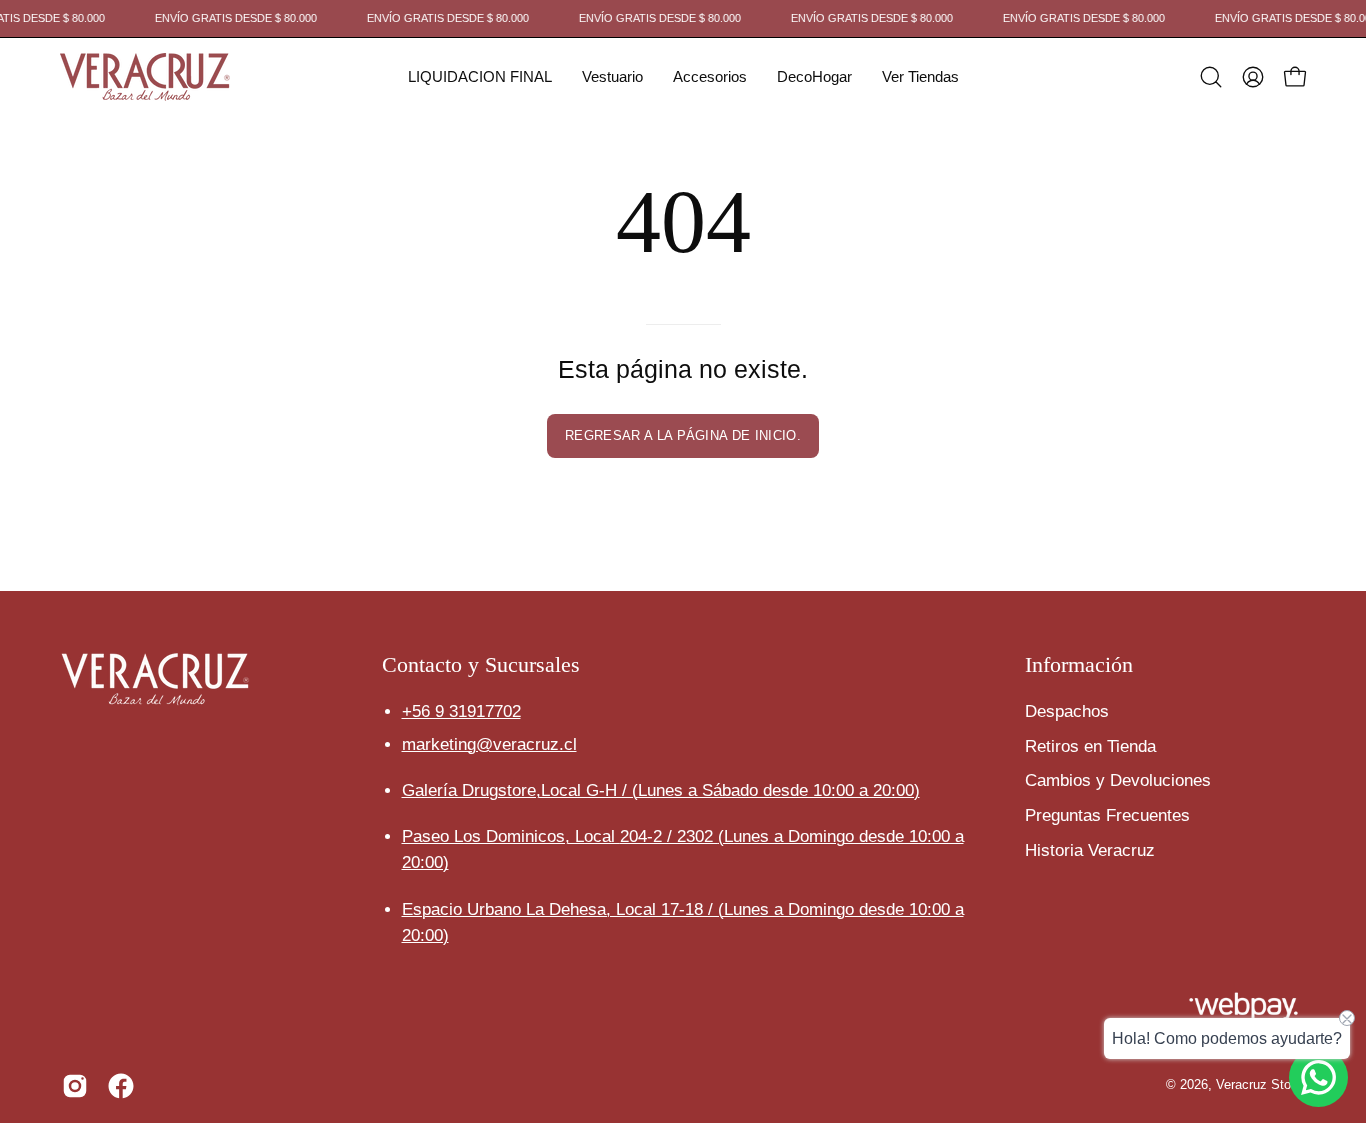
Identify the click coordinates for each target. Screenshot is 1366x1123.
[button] (480, 77)
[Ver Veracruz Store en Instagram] (75, 1086)
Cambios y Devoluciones (1118, 780)
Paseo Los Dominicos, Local (560, 836)
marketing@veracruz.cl (489, 744)
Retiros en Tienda (1090, 745)
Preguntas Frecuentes (1107, 814)
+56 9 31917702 (461, 711)
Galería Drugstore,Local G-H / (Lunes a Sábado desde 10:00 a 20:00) (661, 790)
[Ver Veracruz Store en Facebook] (121, 1086)
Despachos (1067, 711)
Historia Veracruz (1090, 849)
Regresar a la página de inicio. (683, 435)
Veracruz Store (1259, 1085)
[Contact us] (1318, 1077)
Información (1079, 664)
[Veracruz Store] (145, 77)
